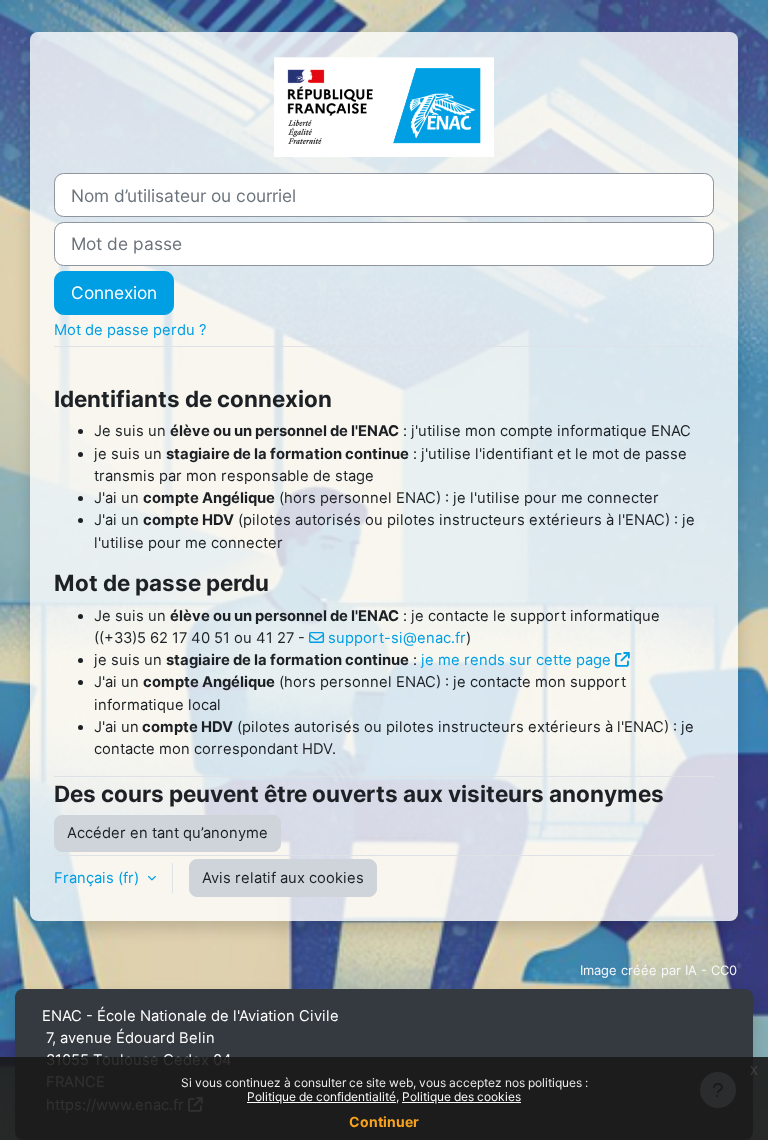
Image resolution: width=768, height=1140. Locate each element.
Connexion (114, 292)
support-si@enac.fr (397, 638)
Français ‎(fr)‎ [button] (98, 878)
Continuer (384, 1121)
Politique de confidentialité (321, 1096)
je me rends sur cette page (516, 660)
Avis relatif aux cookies (283, 878)
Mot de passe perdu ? (130, 330)
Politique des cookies (461, 1096)
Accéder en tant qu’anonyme (167, 833)
